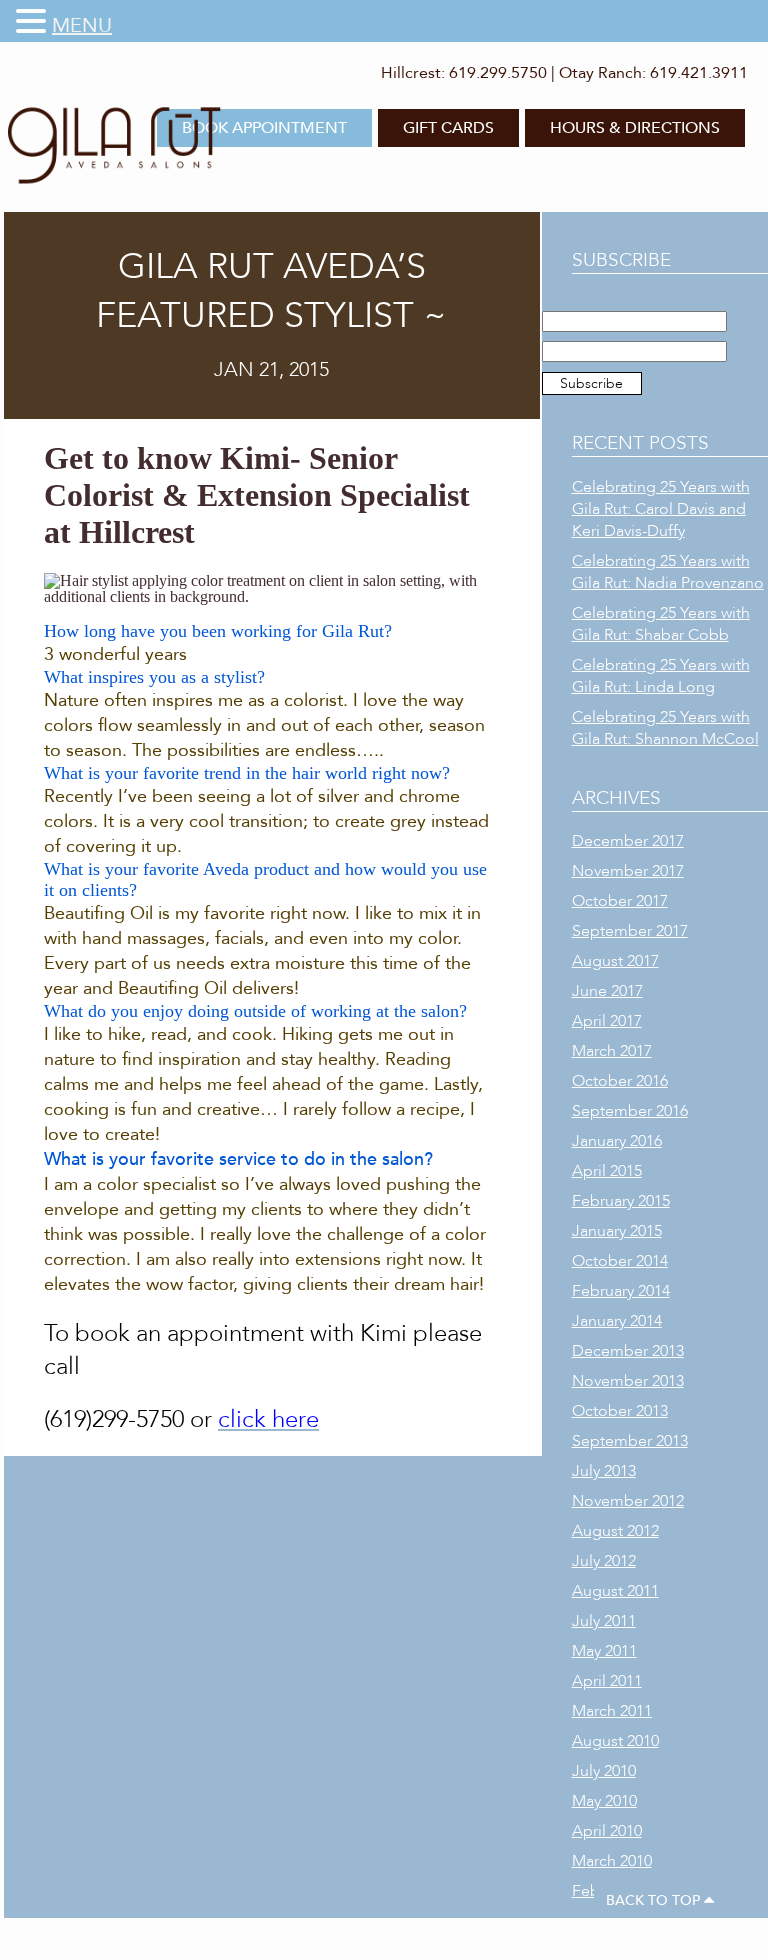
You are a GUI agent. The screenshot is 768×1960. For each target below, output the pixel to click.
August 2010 (615, 1741)
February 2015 (621, 1201)
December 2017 (628, 841)
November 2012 (628, 1501)
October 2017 (620, 901)
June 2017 (607, 991)
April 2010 (607, 1831)
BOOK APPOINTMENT (264, 128)
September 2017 (630, 931)
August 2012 (615, 1531)
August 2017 (615, 961)
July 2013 (604, 1471)
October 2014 (620, 1261)
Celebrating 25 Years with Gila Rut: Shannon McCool (665, 728)
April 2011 (607, 1681)
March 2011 (612, 1711)
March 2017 (612, 1051)
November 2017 (628, 871)
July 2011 (604, 1621)
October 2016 (620, 1081)
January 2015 (617, 1231)
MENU (82, 25)
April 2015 (607, 1171)
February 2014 (621, 1291)
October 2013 (620, 1411)
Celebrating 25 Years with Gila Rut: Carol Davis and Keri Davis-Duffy (661, 509)
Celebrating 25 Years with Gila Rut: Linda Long (661, 676)
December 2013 (628, 1351)
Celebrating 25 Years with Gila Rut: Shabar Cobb (661, 624)
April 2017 (607, 1021)
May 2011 (604, 1651)
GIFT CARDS (448, 128)
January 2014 (617, 1321)
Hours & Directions (635, 128)
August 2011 (615, 1591)
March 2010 (612, 1861)
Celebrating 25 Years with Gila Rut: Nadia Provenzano (668, 572)
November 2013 (628, 1381)
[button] (34, 22)
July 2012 (604, 1561)
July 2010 (604, 1771)
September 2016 (630, 1111)
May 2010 (604, 1801)
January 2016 (617, 1141)
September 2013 (630, 1441)
